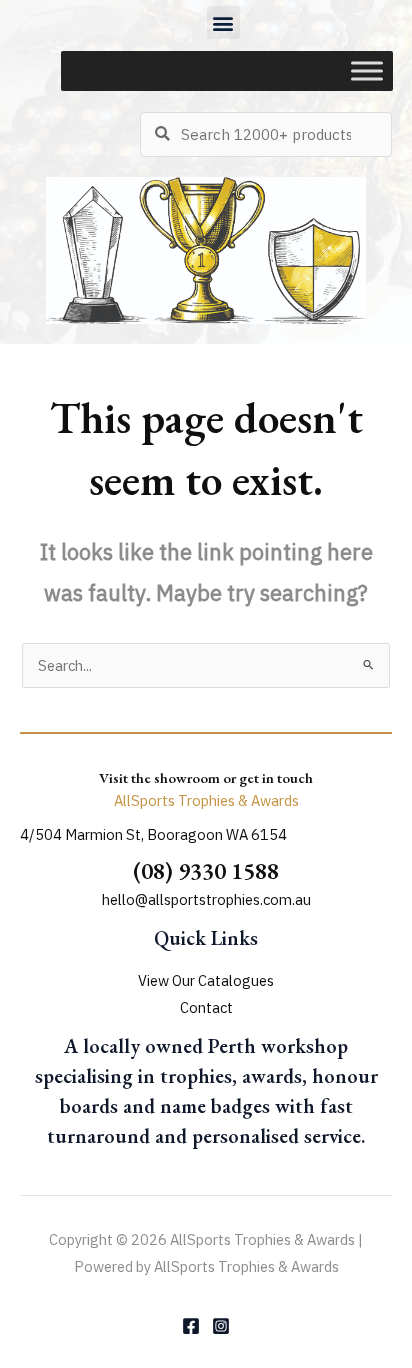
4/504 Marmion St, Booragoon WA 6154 (153, 834)
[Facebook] (191, 1326)
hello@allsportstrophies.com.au (206, 899)
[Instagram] (221, 1326)
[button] (223, 22)
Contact (206, 1007)
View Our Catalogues (206, 980)
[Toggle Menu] (367, 71)
